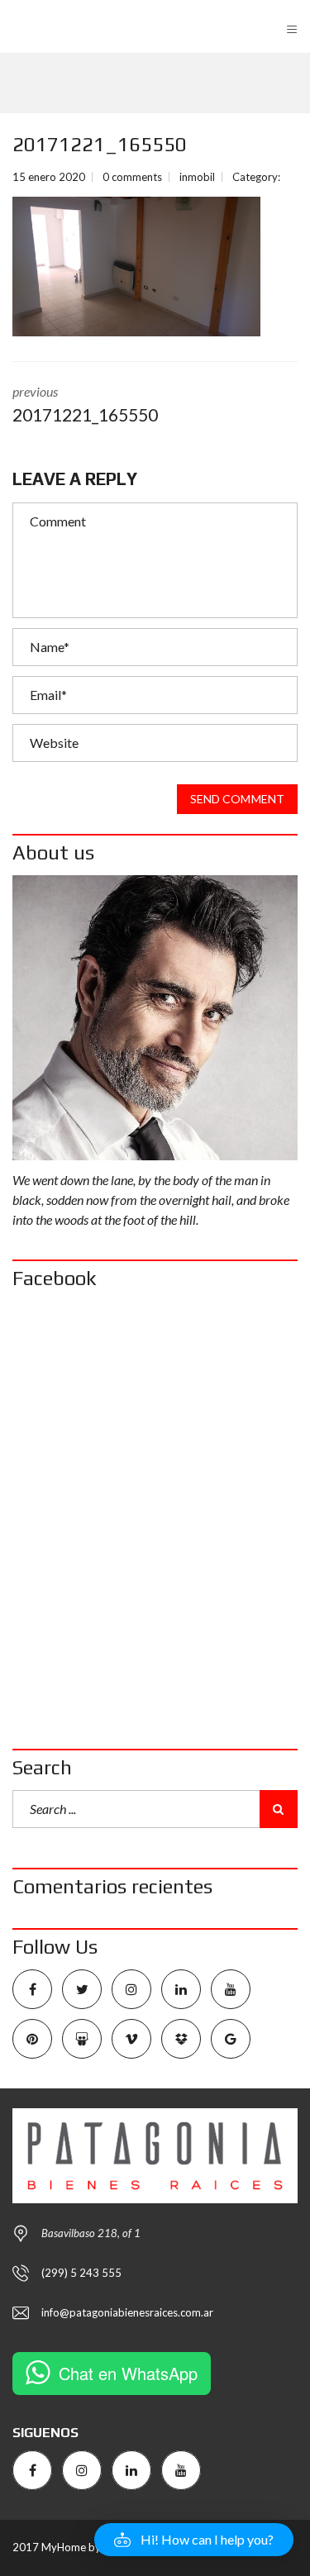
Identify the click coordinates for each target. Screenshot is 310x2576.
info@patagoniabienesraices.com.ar (127, 2312)
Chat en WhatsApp (128, 2373)
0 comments (132, 177)
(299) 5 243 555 (81, 2273)
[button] (194, 2540)
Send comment (237, 799)
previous (85, 404)
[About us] (155, 1018)
